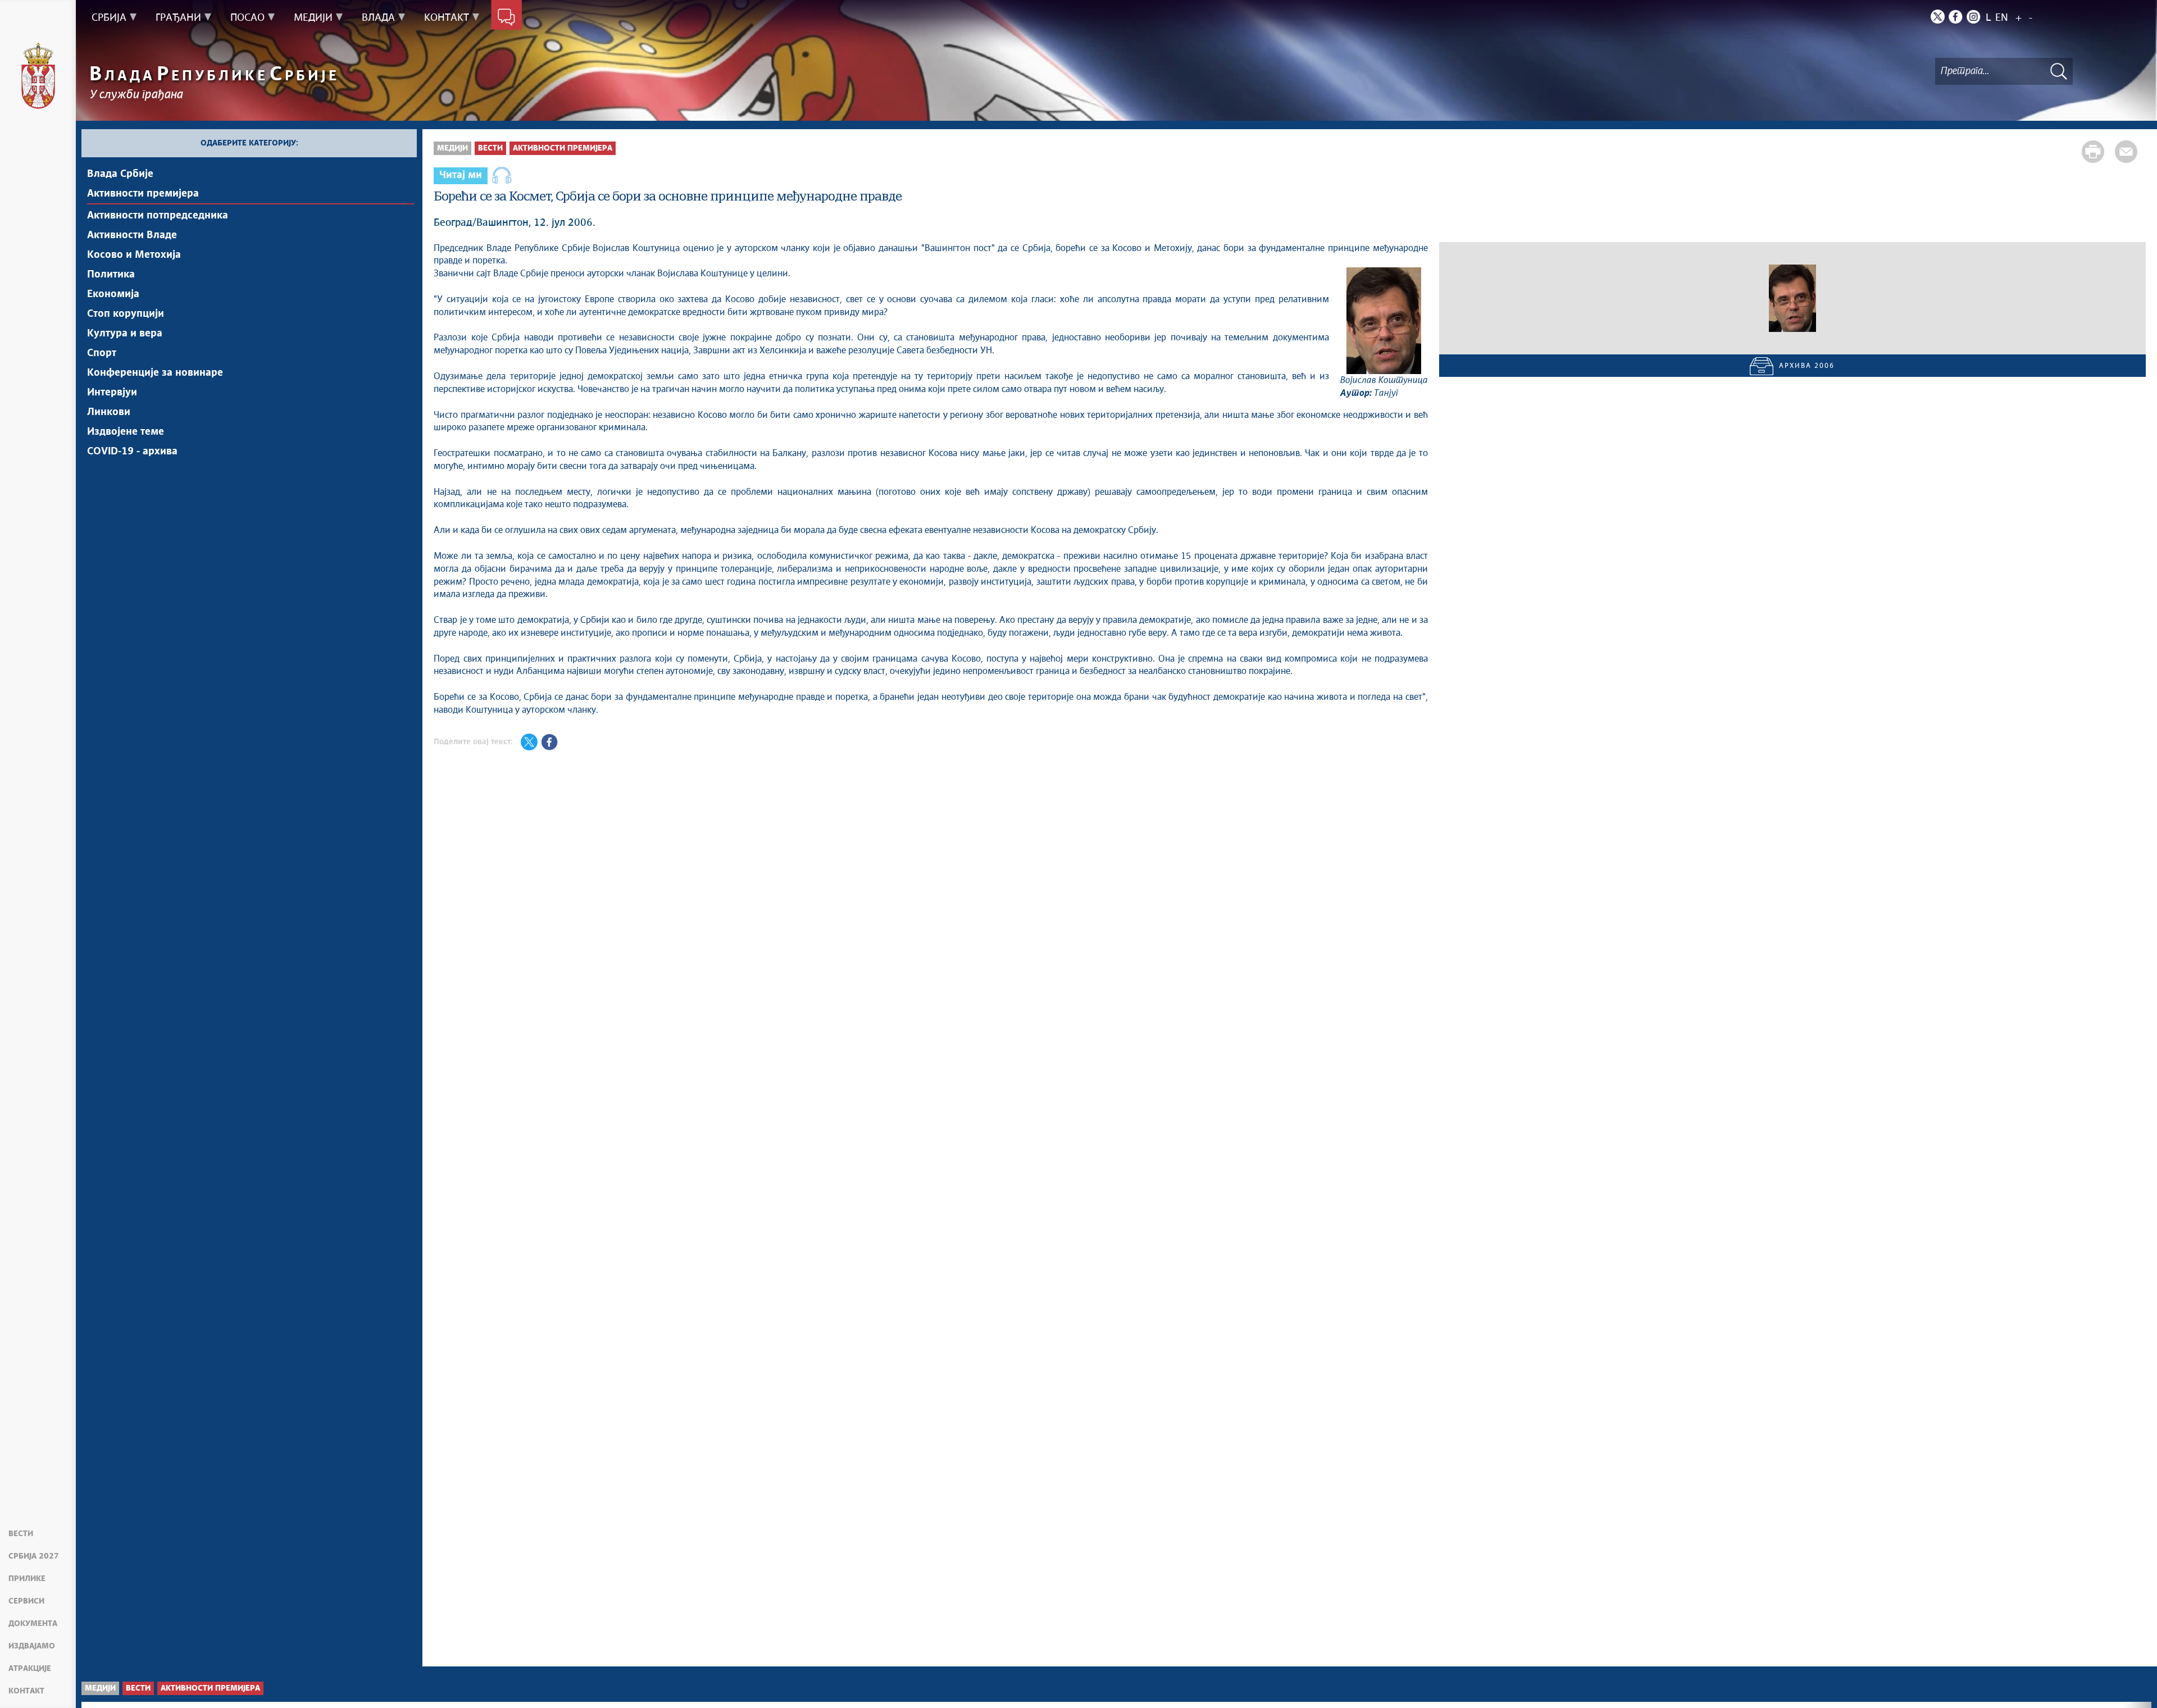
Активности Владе (132, 235)
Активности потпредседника (158, 216)
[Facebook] (1956, 17)
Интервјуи (112, 393)
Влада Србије (120, 174)
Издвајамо (32, 1646)
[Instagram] (1974, 17)
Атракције (30, 1669)
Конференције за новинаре (155, 373)
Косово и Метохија (134, 255)
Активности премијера (143, 194)
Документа (33, 1624)
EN (2002, 18)
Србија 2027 (34, 1556)
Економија (113, 294)
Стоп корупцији (126, 314)
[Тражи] (2059, 71)
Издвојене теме (126, 432)
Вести (21, 1534)
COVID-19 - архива (132, 452)
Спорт (102, 353)
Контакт (26, 1691)
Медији (452, 148)
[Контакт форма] (506, 18)
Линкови (109, 412)
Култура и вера (125, 334)
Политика (111, 275)
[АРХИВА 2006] (1792, 298)
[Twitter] (1938, 17)
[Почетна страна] (38, 76)
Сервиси (26, 1601)
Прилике (27, 1579)
